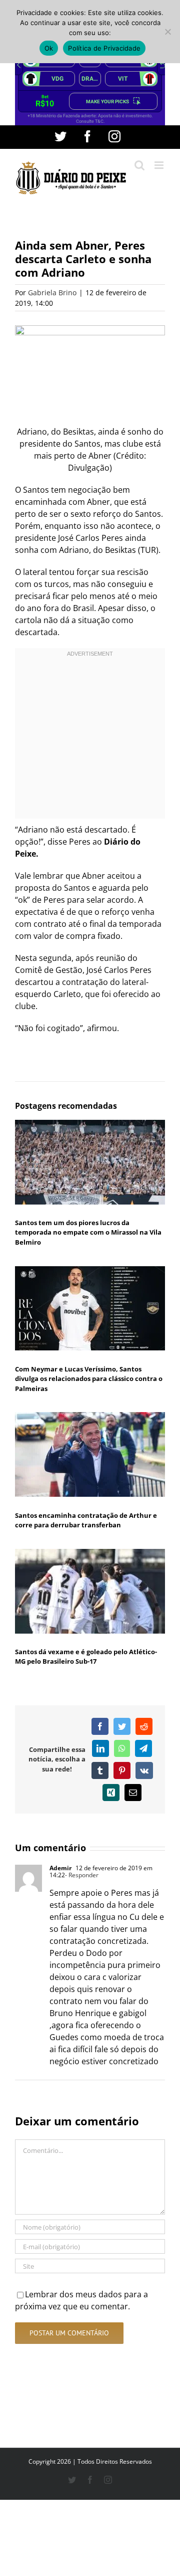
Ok (49, 48)
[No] (167, 32)
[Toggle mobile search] (139, 165)
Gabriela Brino (52, 292)
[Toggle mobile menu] (160, 165)
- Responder (82, 1875)
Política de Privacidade (104, 48)
